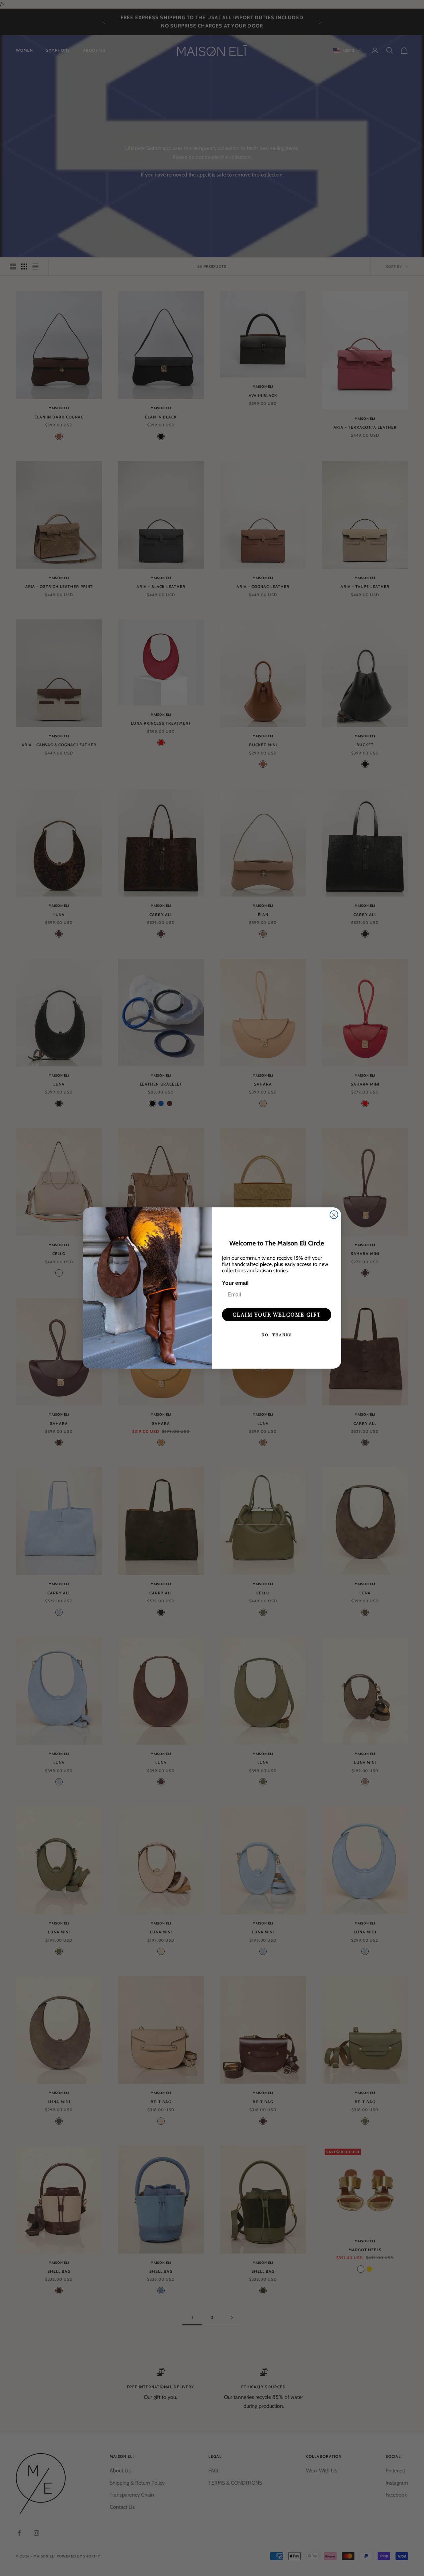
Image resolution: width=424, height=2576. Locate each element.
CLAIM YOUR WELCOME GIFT (277, 1314)
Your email (235, 1283)
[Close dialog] (334, 1215)
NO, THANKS (277, 1335)
